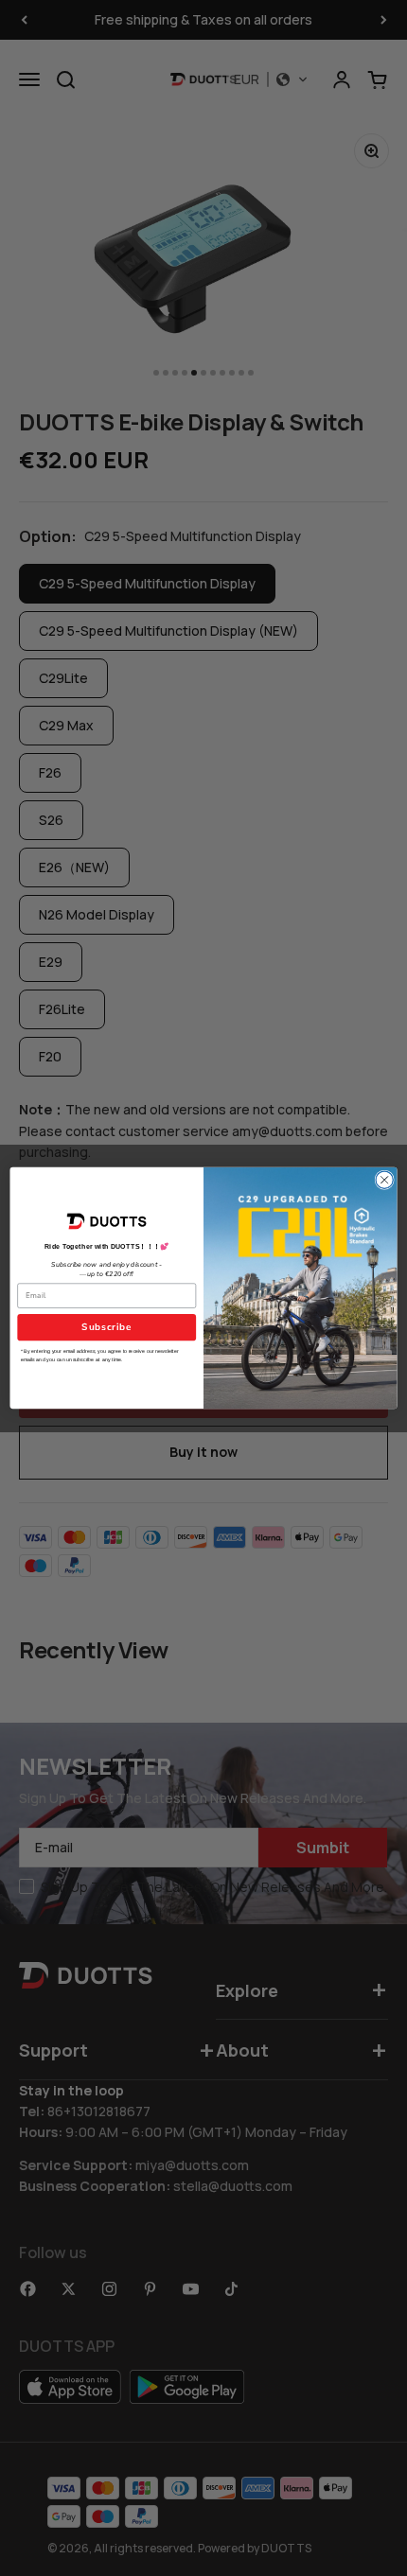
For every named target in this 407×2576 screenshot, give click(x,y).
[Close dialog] (384, 1180)
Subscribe (106, 1327)
